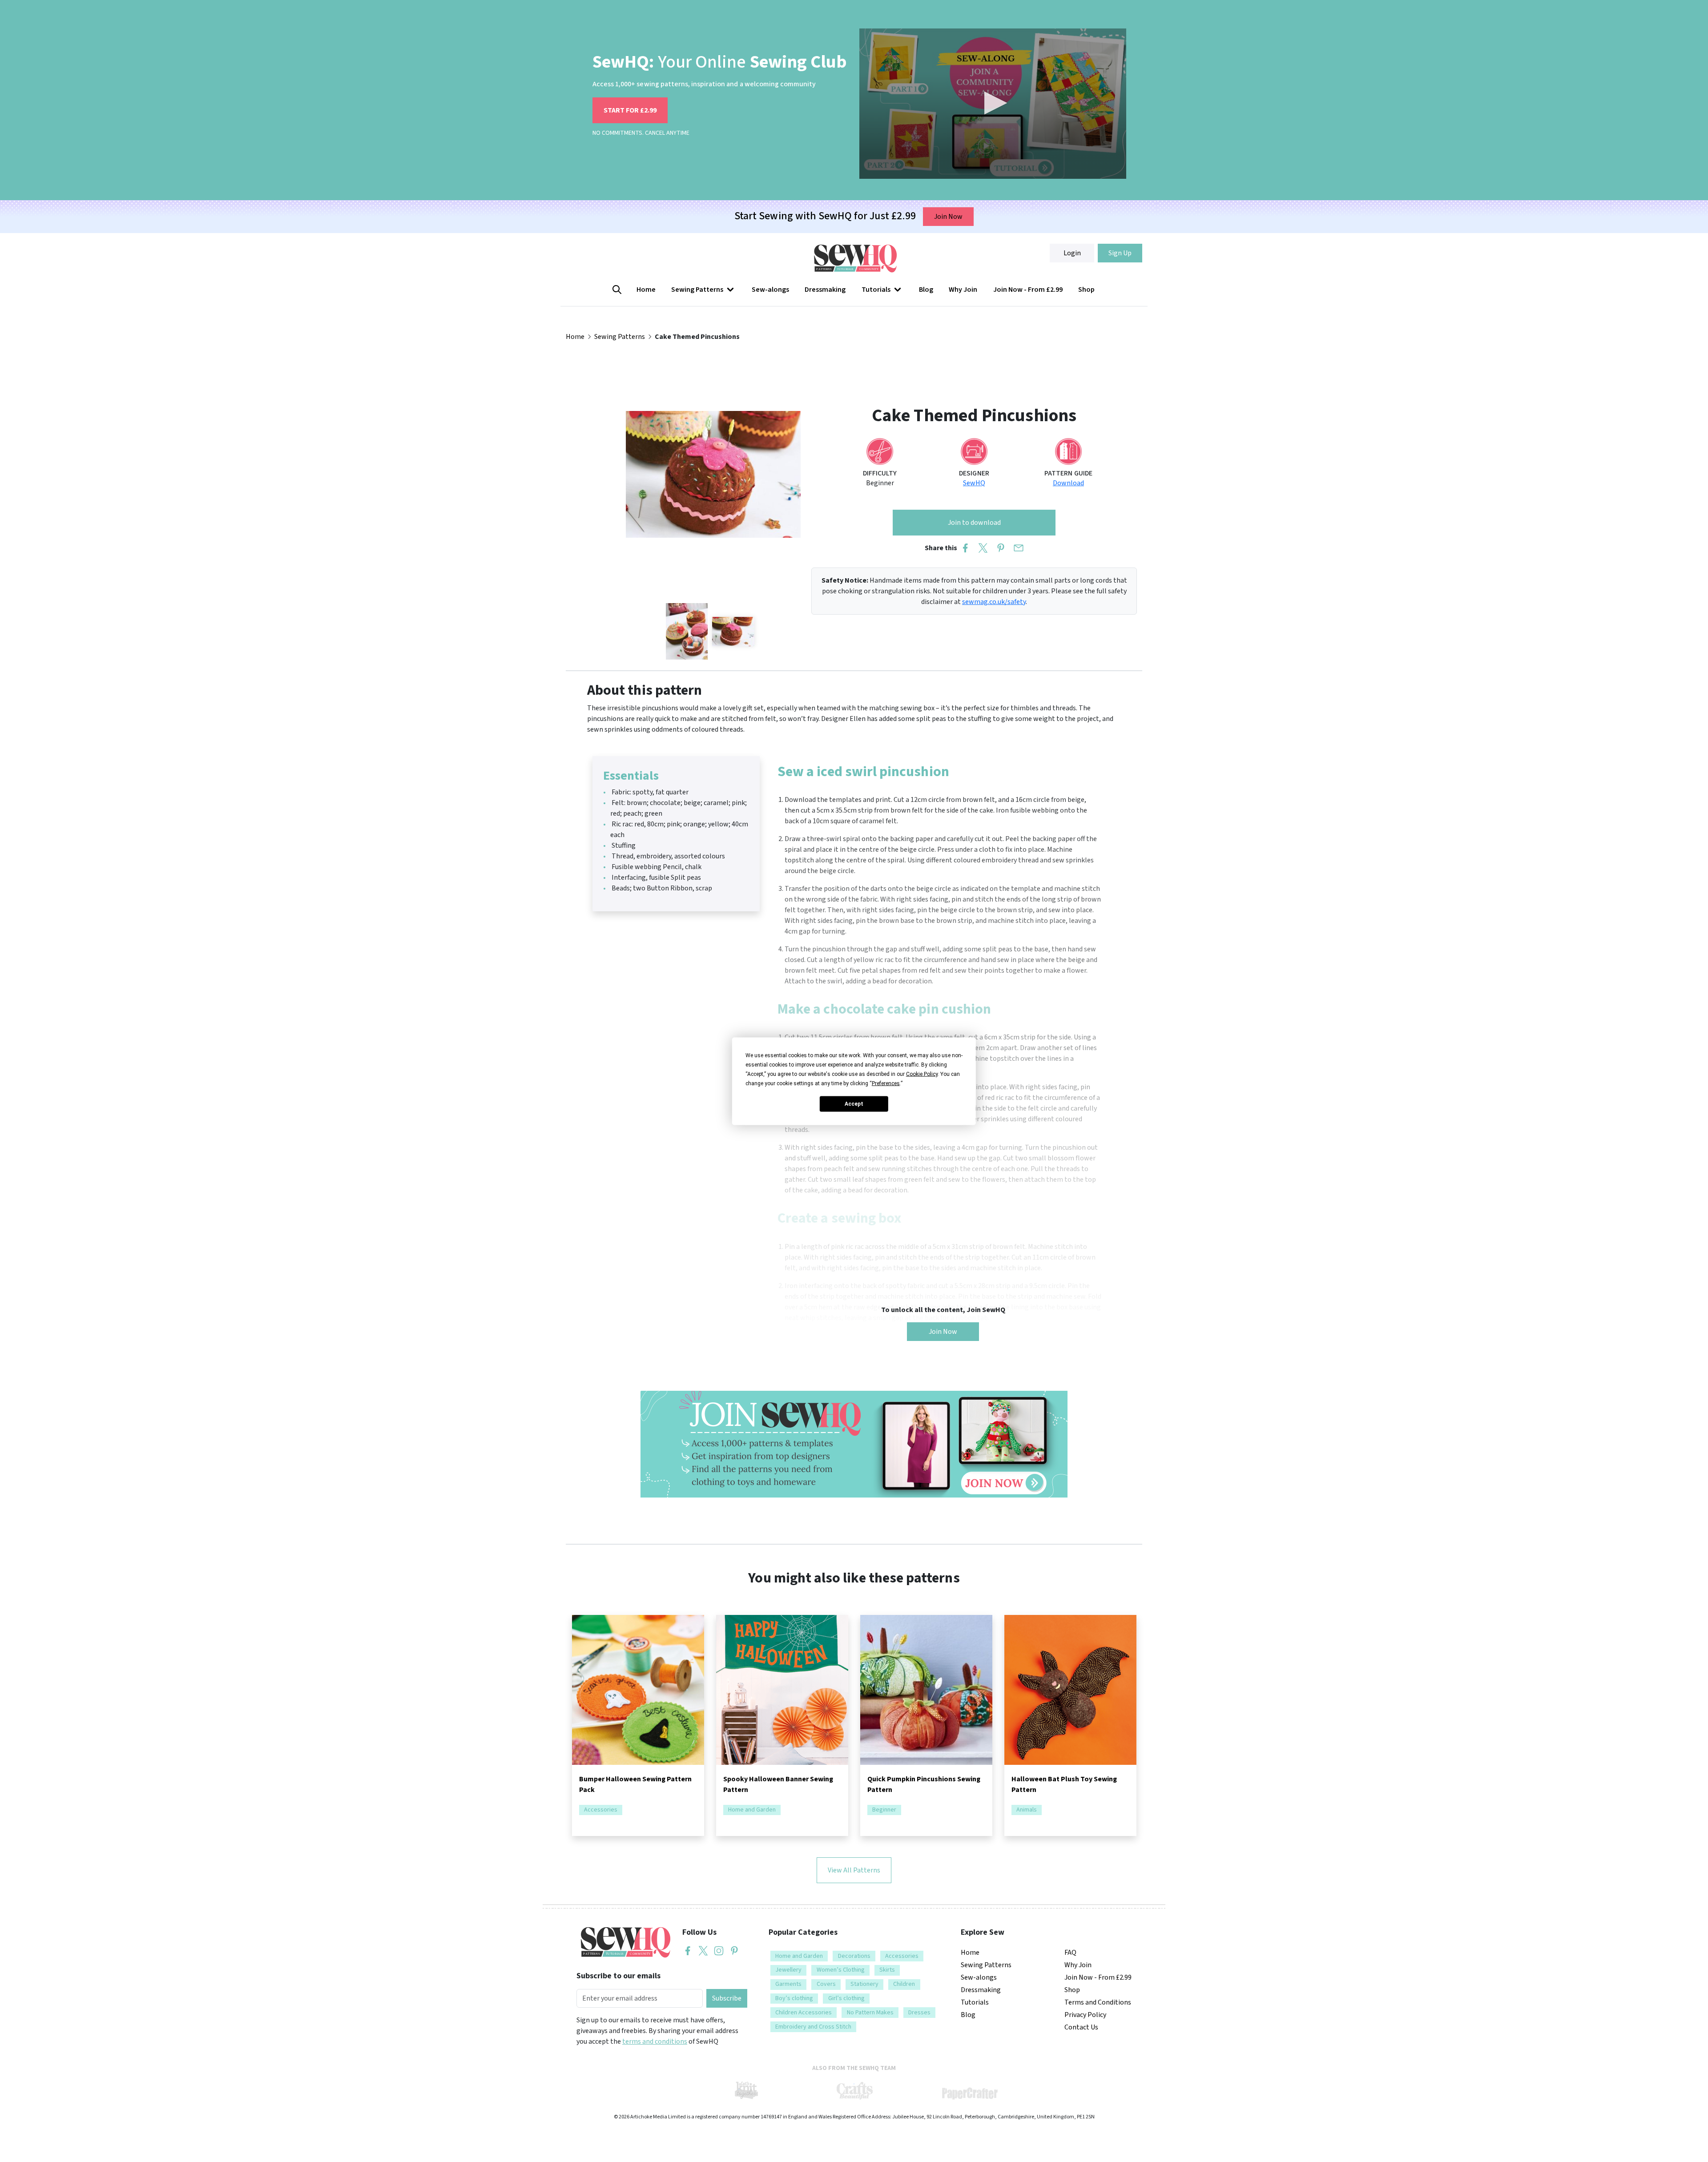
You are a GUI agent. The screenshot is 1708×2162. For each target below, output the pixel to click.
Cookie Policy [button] (922, 1074)
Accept (854, 1104)
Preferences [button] (886, 1083)
